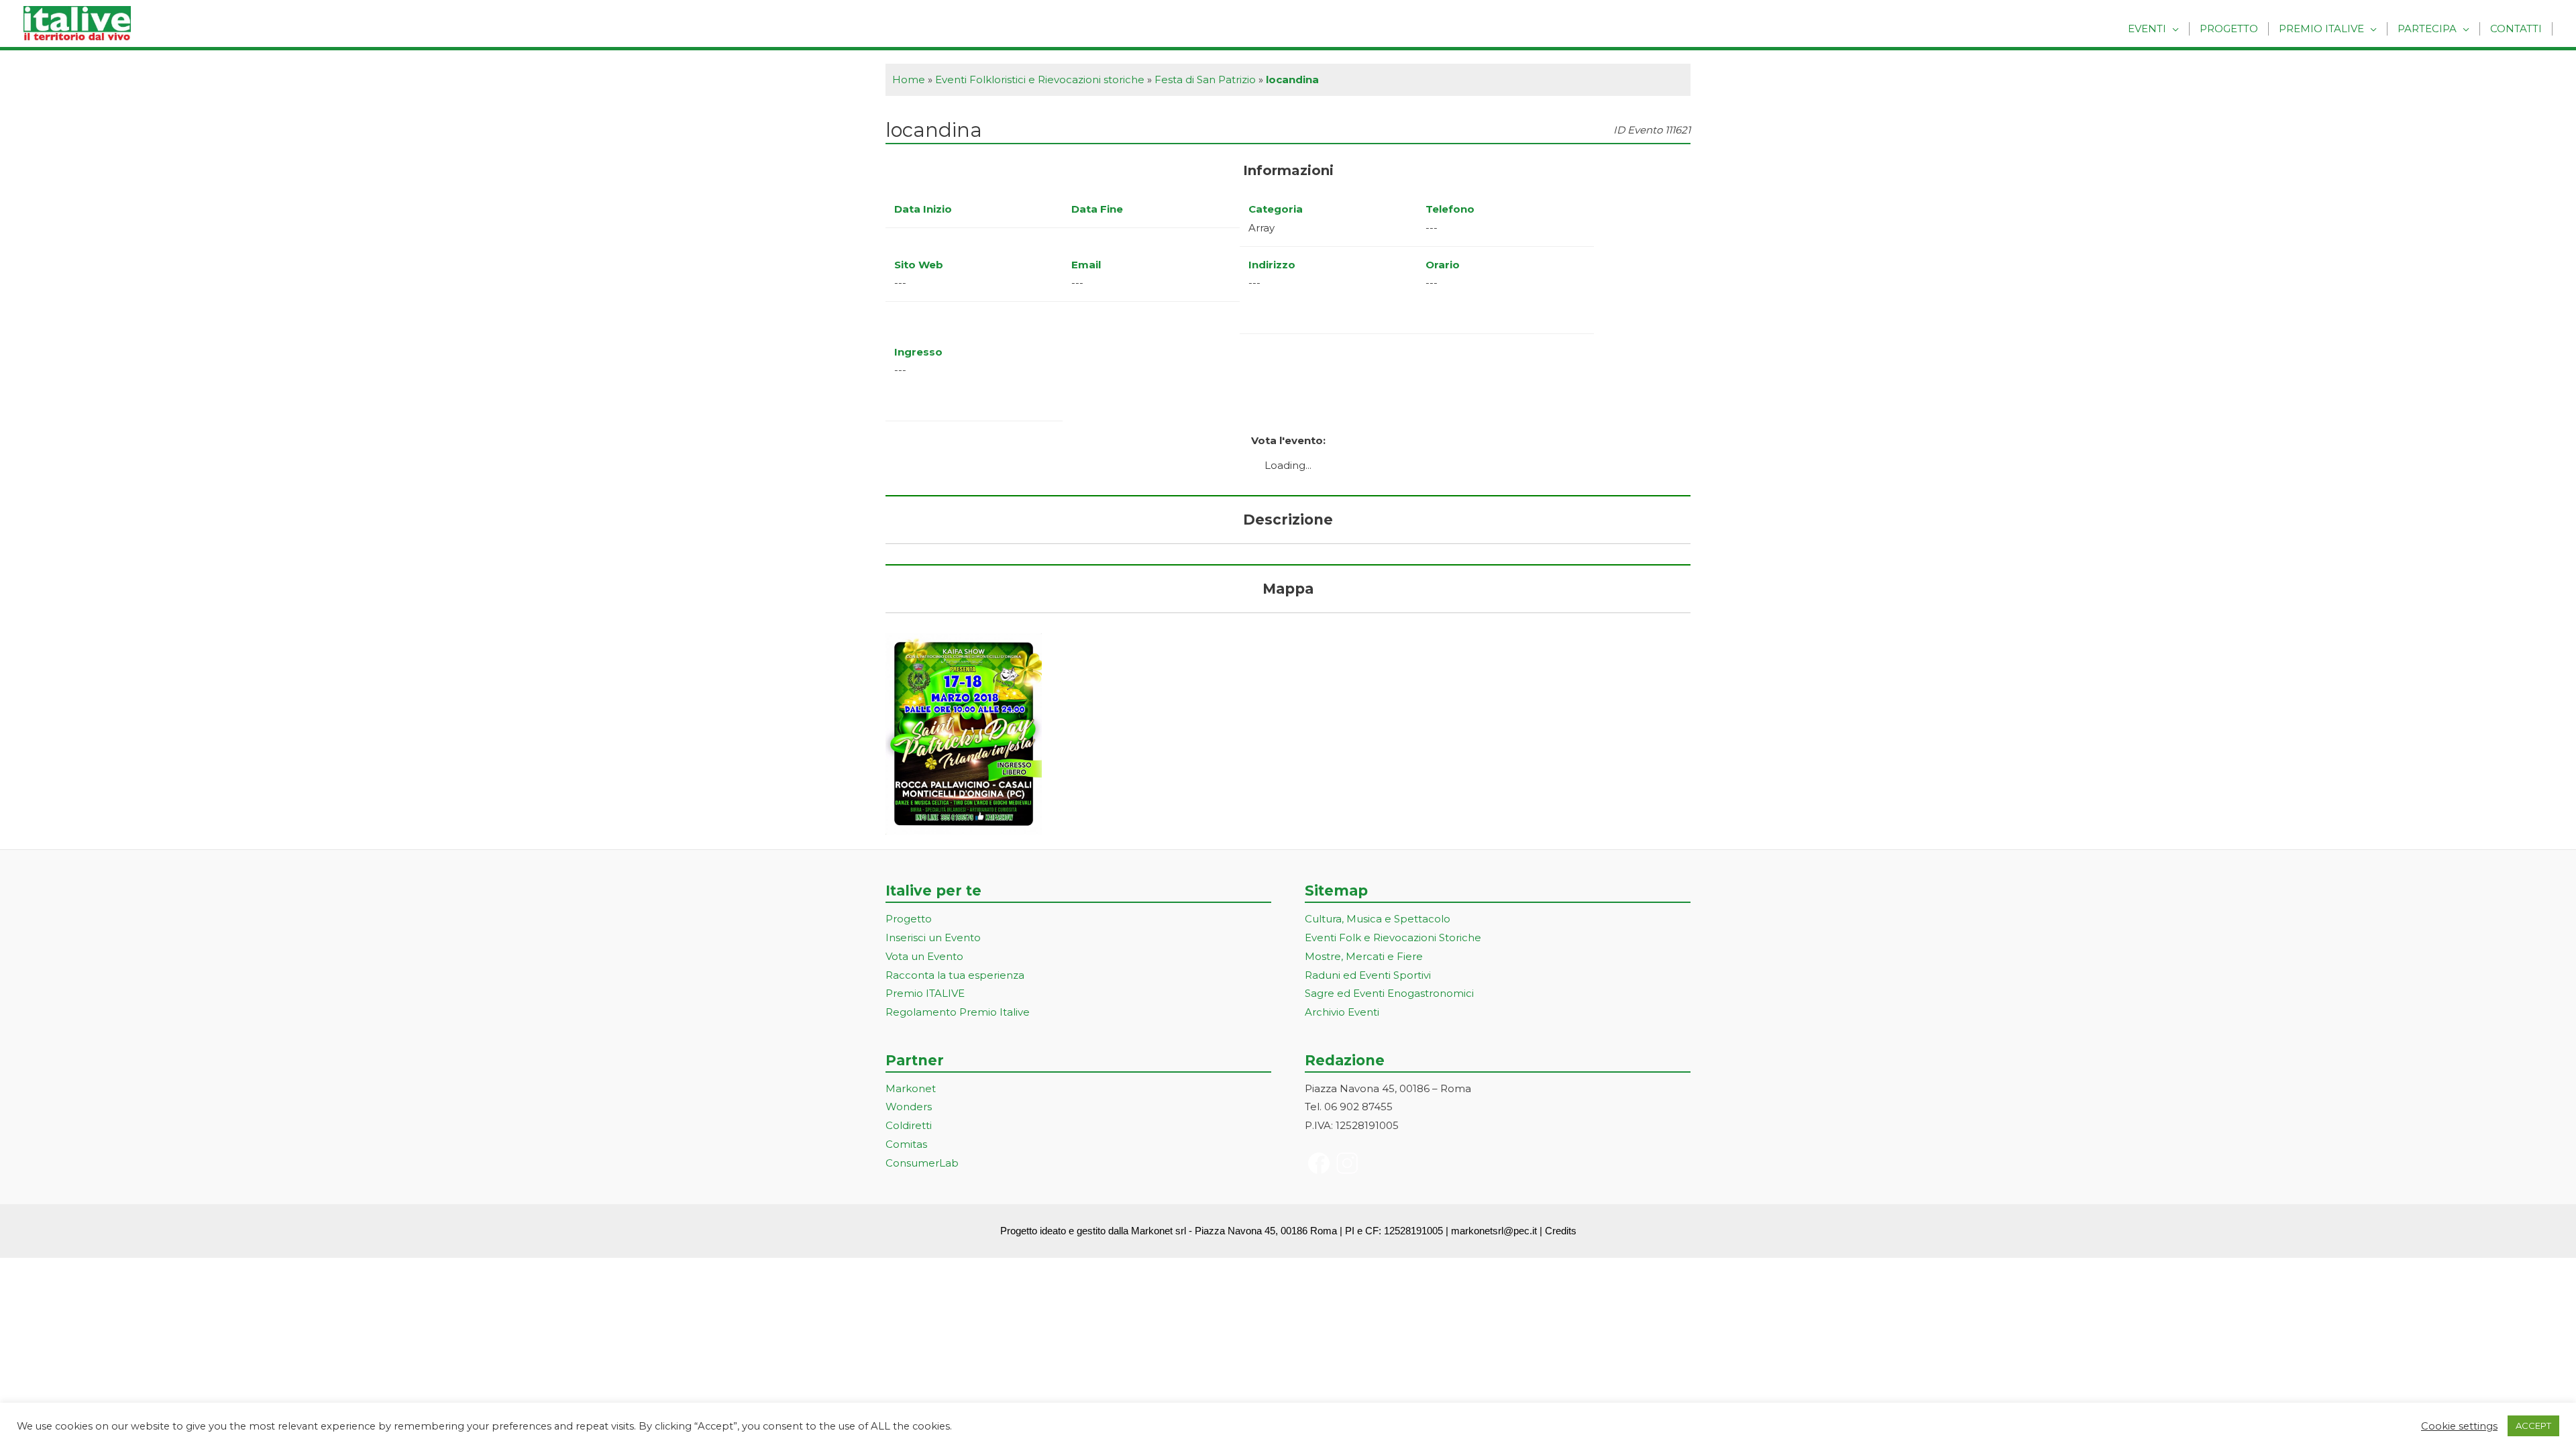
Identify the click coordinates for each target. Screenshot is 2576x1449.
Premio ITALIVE (925, 993)
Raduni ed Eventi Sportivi (1368, 975)
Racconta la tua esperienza (955, 975)
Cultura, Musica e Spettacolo (1378, 919)
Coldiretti (909, 1125)
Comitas (906, 1144)
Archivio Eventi (1342, 1012)
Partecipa (2427, 29)
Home (909, 79)
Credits (1561, 1231)
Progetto (2229, 29)
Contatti (2516, 29)
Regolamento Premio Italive (958, 1012)
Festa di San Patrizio (1205, 79)
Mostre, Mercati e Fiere (1364, 956)
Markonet (911, 1088)
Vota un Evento (924, 956)
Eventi (2147, 29)
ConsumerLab (922, 1163)
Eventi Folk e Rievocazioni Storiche (1393, 937)
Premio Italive (2321, 29)
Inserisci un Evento (933, 937)
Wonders (909, 1107)
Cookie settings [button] (2459, 1426)
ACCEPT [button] (2533, 1426)
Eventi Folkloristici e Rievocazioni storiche (1040, 79)
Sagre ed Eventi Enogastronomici (1389, 993)
